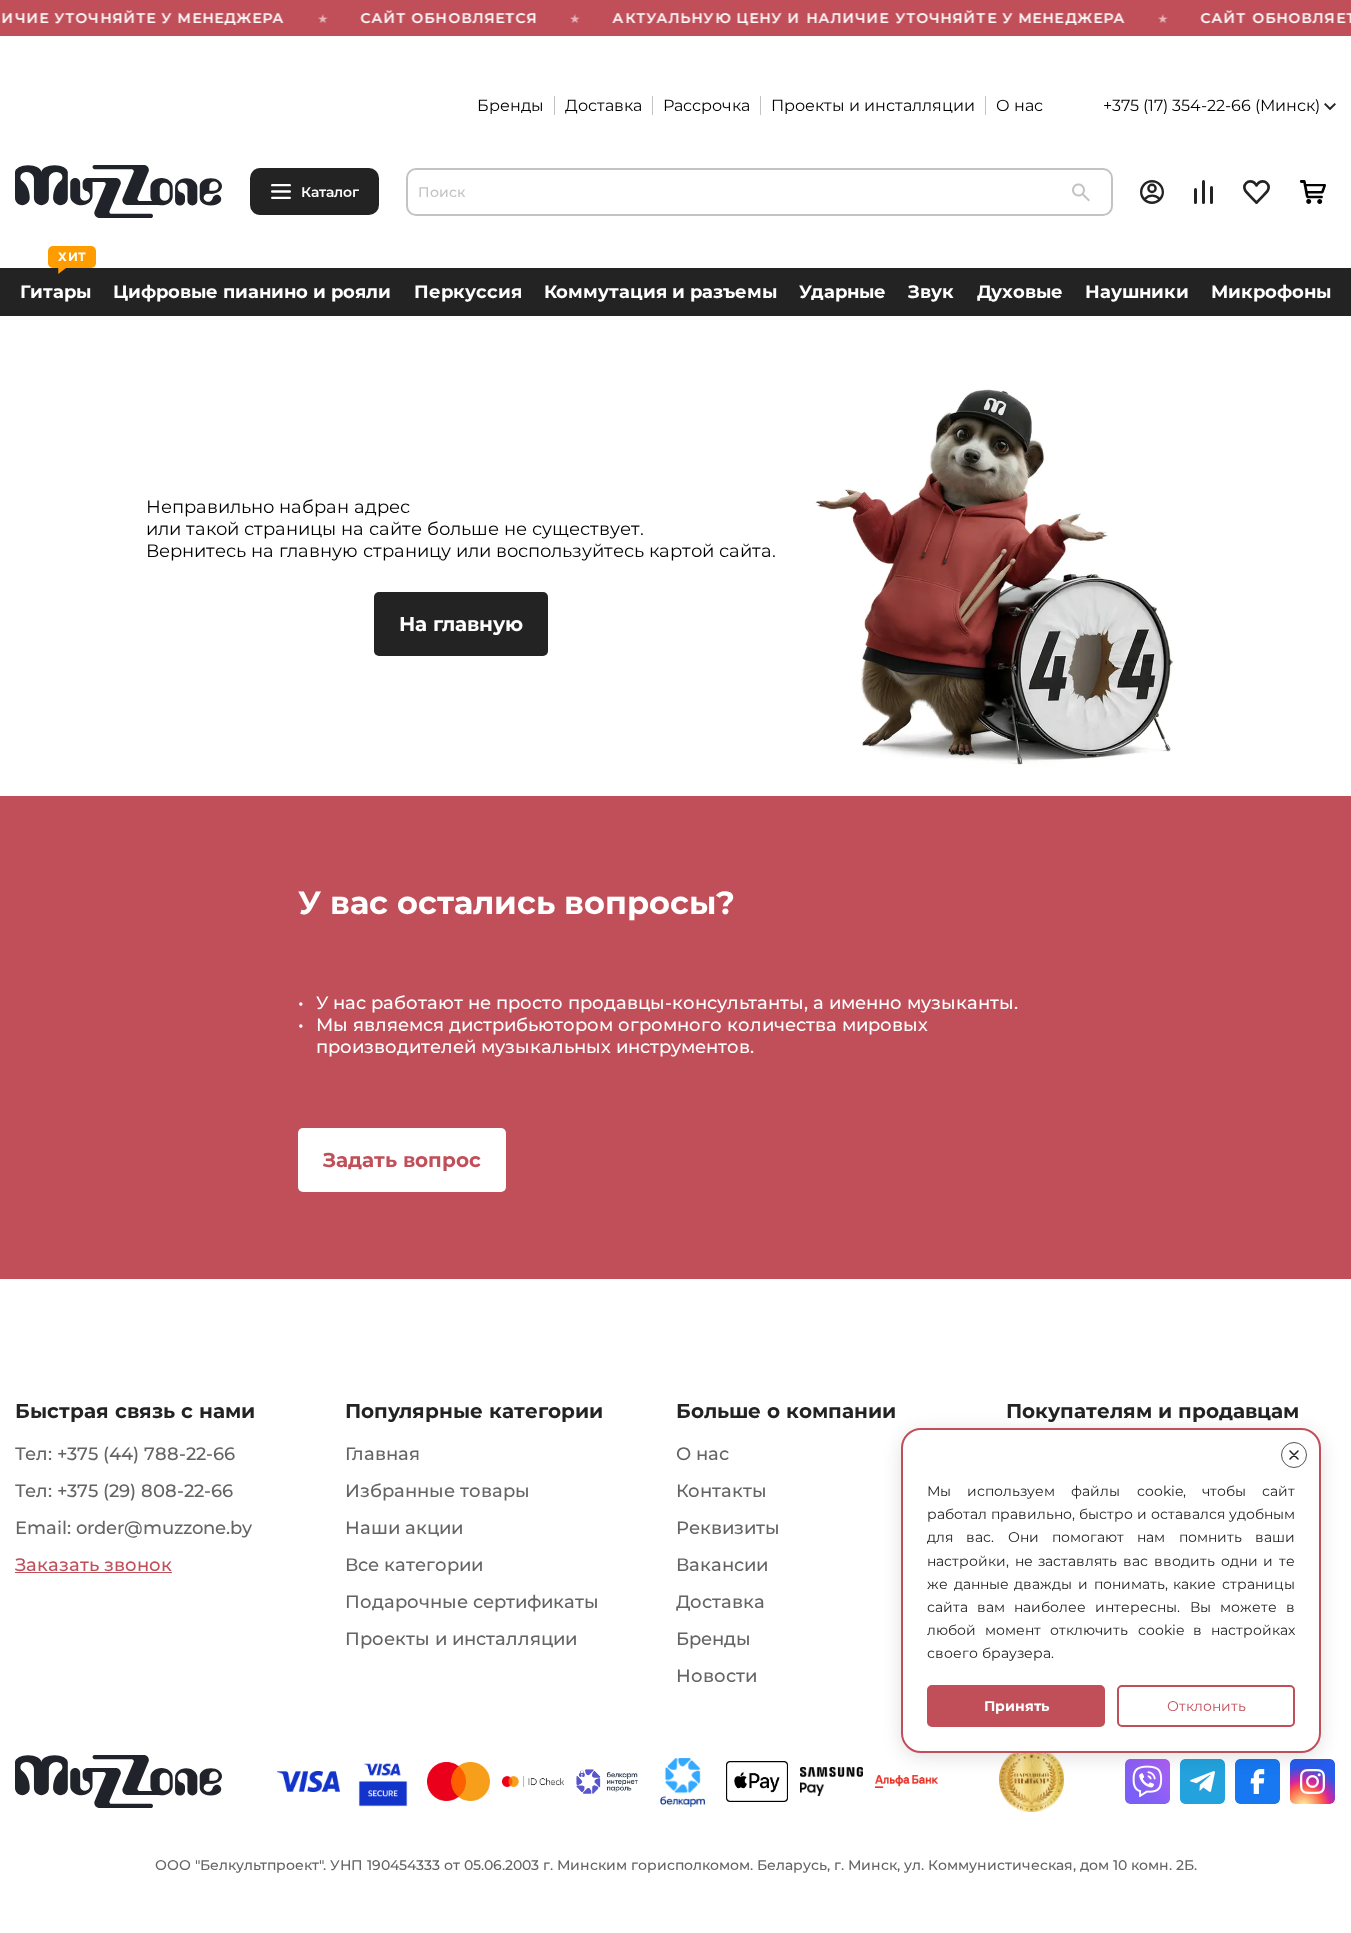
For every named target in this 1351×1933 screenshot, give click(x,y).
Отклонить (1206, 1706)
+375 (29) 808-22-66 (145, 1491)
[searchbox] (759, 192)
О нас (1019, 105)
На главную (461, 624)
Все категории (414, 1565)
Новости (716, 1676)
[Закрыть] (1294, 1455)
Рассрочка (706, 105)
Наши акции (404, 1528)
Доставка (603, 105)
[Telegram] (1202, 1781)
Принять (1016, 1706)
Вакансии (722, 1565)
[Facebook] (1257, 1781)
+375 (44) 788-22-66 (146, 1454)
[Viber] (1147, 1781)
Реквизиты (728, 1528)
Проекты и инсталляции (873, 105)
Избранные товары (437, 1491)
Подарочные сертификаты (472, 1602)
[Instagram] (1312, 1781)
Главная (382, 1454)
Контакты (721, 1491)
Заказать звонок (93, 1565)
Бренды (510, 105)
